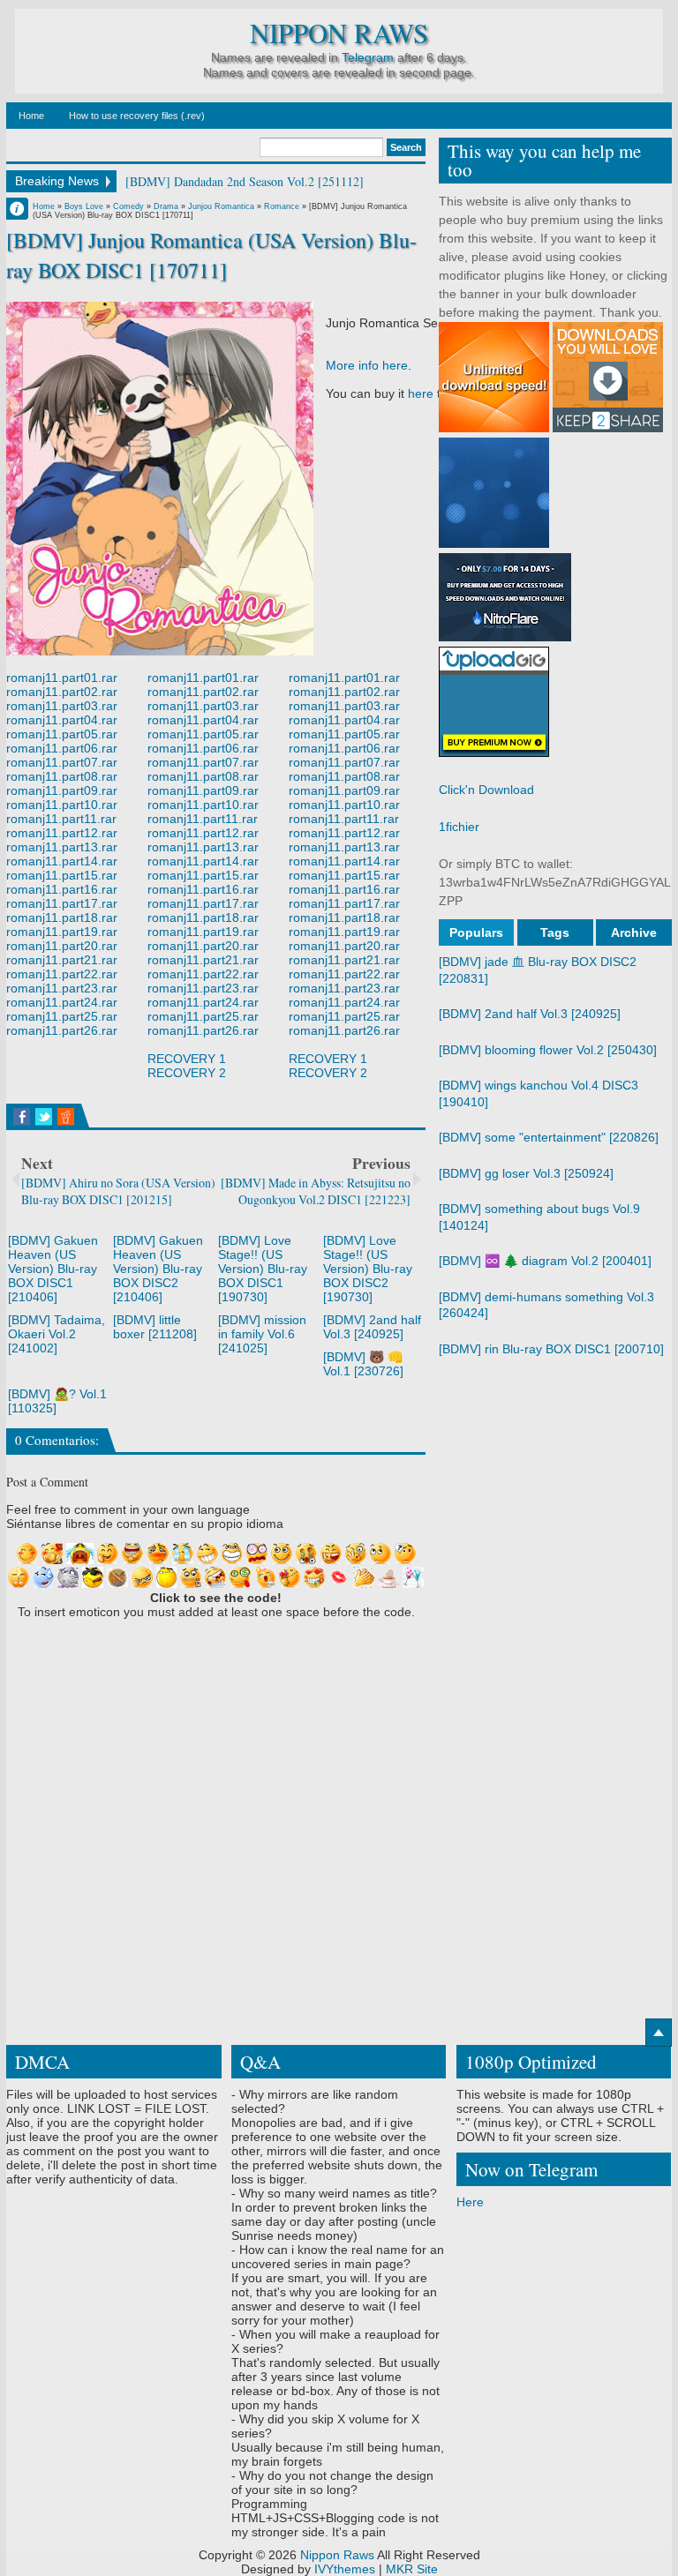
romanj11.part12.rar (62, 833)
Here (470, 2202)
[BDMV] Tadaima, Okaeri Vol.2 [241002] (56, 1334)
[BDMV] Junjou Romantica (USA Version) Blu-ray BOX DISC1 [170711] (211, 255)
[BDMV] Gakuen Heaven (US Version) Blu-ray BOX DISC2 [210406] (158, 1269)
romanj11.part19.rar (62, 932)
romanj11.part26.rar (62, 1030)
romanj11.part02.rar (62, 692)
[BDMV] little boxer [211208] (155, 1327)
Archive (634, 932)
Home (31, 116)
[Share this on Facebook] (22, 1117)
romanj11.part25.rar (62, 1016)
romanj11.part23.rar (62, 988)
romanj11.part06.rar (62, 748)
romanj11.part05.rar (62, 734)
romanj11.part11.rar (61, 819)
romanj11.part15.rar (62, 875)
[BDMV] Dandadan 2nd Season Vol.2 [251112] (245, 181)
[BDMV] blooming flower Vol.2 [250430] (548, 1050)
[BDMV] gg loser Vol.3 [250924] (526, 1173)
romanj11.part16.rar (62, 889)
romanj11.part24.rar (62, 1002)
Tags (555, 932)
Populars (476, 932)
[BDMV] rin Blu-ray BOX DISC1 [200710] (551, 1349)
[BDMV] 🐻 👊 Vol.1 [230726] (363, 1364)
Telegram (368, 57)
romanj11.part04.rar (62, 720)
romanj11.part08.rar (62, 776)
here (421, 393)
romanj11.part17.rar (62, 903)
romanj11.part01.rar (62, 678)
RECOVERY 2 (187, 1073)
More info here (367, 365)
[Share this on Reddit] (66, 1117)
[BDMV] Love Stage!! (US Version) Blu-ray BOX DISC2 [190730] (368, 1269)
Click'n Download (486, 790)
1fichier (459, 827)
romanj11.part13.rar (62, 847)
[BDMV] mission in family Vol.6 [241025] (262, 1334)
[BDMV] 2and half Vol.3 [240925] (372, 1327)
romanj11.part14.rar (62, 861)
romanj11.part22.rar (62, 974)
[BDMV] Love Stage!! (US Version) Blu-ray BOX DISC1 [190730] (263, 1269)
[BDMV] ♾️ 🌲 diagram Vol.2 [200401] (545, 1261)
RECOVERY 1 (187, 1059)
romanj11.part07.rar (62, 762)
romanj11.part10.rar (62, 805)
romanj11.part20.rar (62, 946)
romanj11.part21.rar (62, 960)
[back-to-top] (659, 2033)
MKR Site (412, 2569)
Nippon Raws (339, 33)
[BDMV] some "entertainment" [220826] (549, 1137)
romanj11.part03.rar (62, 706)
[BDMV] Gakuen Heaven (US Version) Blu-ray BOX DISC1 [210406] (53, 1269)
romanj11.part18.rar (62, 917)
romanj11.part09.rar (62, 790)
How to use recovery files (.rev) (137, 116)
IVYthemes (345, 2569)
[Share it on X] (44, 1117)
